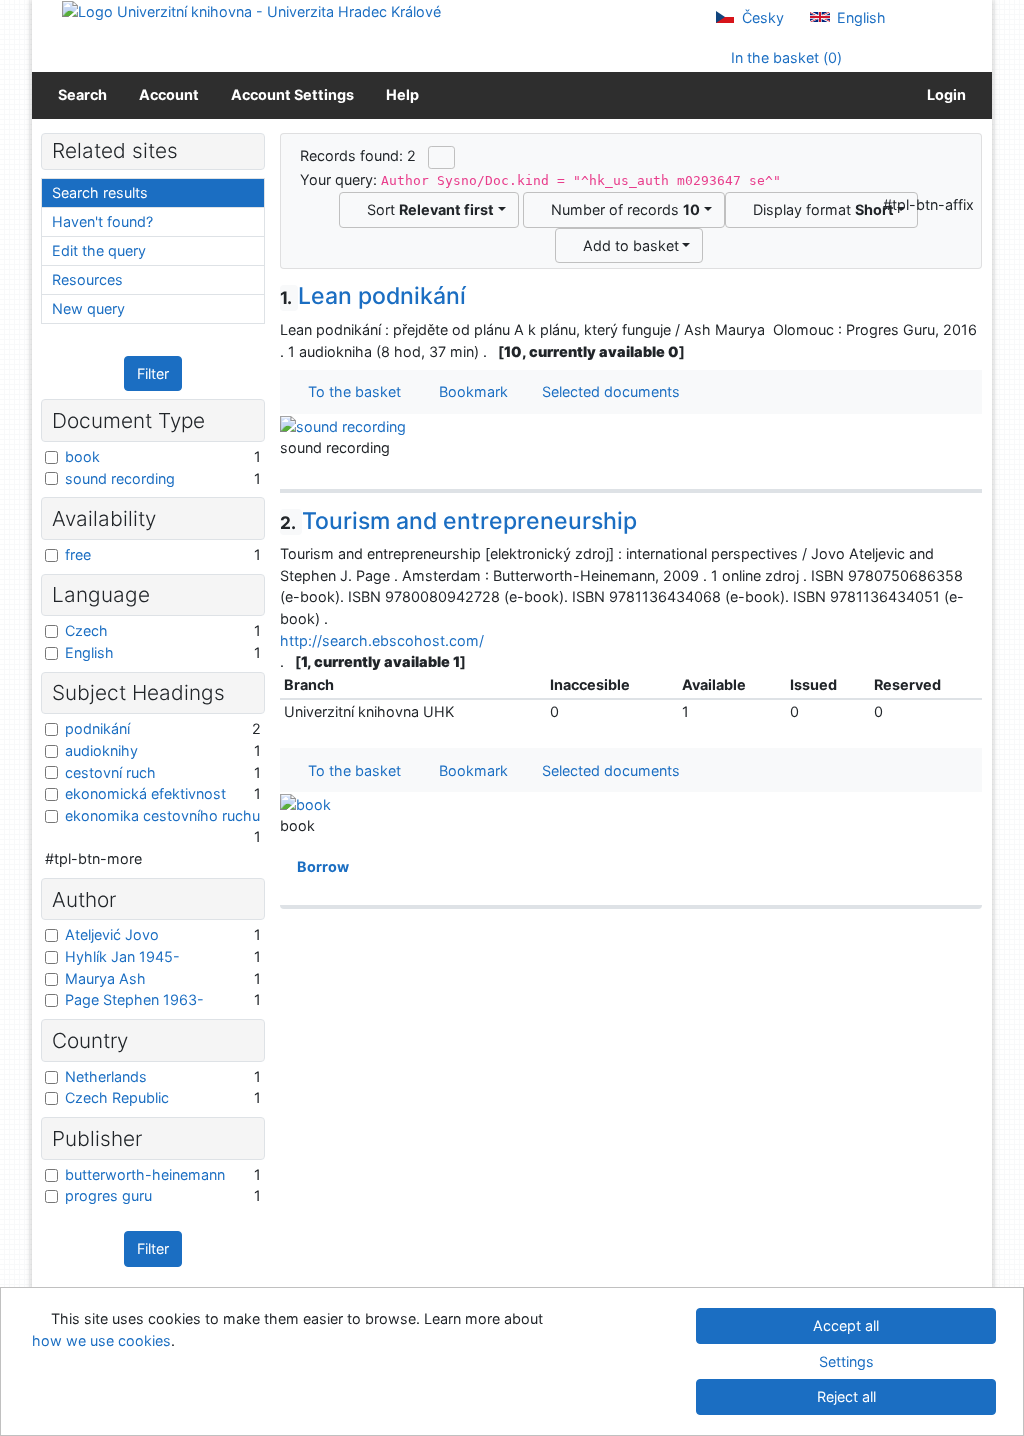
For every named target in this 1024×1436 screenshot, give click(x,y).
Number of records (621, 209)
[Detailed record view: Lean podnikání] (343, 424)
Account (169, 94)
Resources (87, 279)
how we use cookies (101, 1340)
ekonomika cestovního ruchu (162, 815)
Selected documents (609, 391)
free (78, 554)
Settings (846, 1361)
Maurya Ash (105, 978)
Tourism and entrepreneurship (459, 521)
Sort (426, 209)
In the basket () (784, 57)
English (859, 17)
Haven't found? (102, 221)
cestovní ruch (110, 772)
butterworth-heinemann (145, 1174)
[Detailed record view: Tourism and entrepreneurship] (305, 802)
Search (82, 94)
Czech (86, 630)
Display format (819, 209)
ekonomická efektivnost (145, 793)
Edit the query (99, 250)
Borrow (320, 866)
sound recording (120, 478)
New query (88, 308)
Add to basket (627, 245)
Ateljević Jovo (112, 934)
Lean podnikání (373, 296)
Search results (100, 192)
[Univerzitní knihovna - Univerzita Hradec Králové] (251, 10)
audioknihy (101, 750)
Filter (153, 373)
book (82, 456)
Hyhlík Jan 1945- (122, 956)
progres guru (108, 1195)
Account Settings (292, 94)
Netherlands (106, 1076)
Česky (761, 17)
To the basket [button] (350, 391)
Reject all (846, 1396)
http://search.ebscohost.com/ (382, 640)
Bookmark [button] (469, 391)
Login (943, 94)
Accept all (846, 1325)
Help (402, 94)
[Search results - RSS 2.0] (441, 157)
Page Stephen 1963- (134, 999)
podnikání (97, 728)
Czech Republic (117, 1097)
